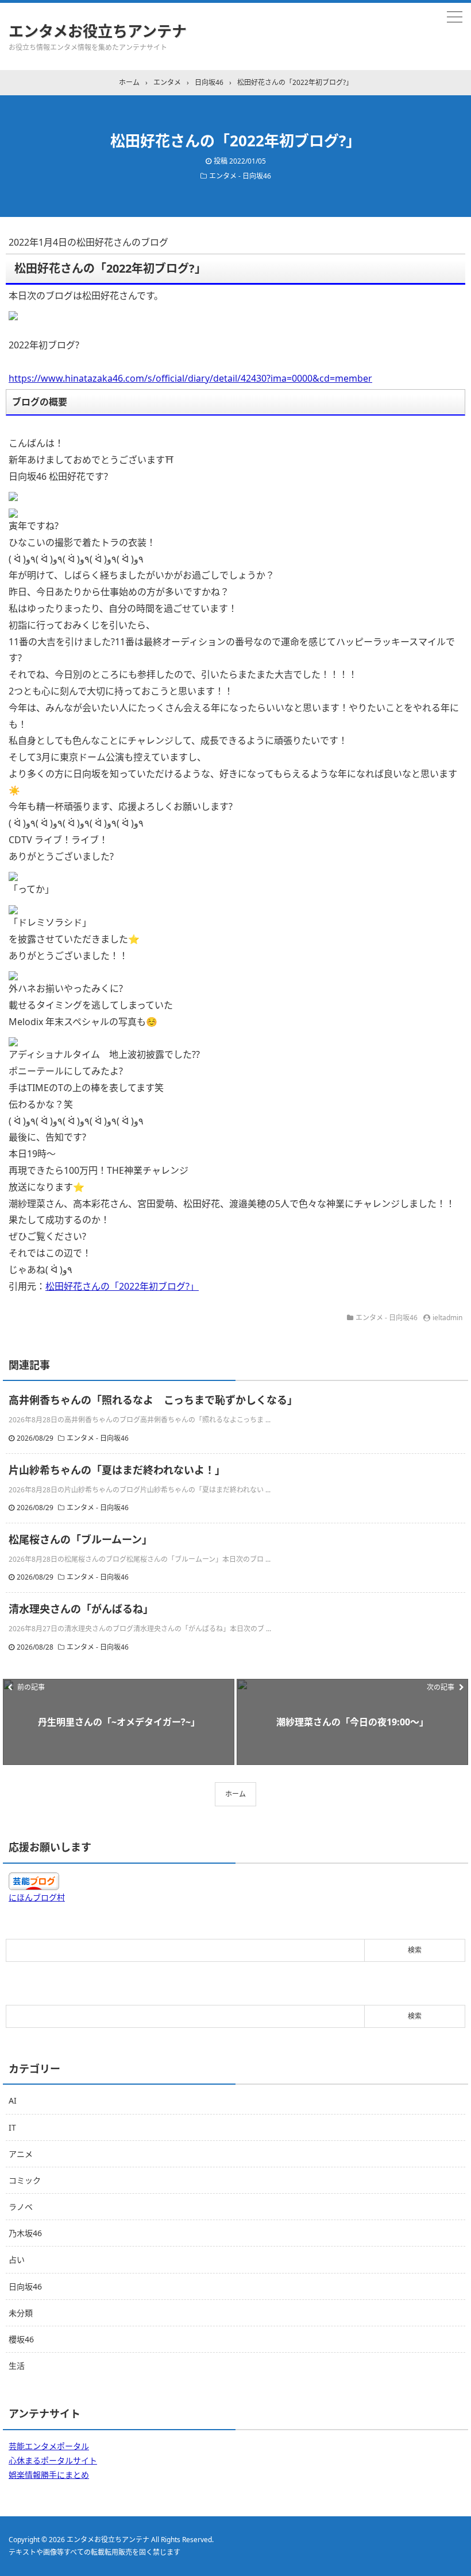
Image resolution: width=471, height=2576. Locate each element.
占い (17, 2259)
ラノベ (21, 2207)
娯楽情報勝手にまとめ (49, 2475)
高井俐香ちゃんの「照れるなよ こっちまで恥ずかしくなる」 (153, 1400)
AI (13, 2100)
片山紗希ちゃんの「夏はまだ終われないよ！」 (117, 1470)
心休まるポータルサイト (53, 2460)
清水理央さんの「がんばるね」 (81, 1609)
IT (12, 2127)
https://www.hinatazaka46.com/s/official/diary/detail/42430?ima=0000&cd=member (190, 378)
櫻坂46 (21, 2339)
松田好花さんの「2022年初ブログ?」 (122, 1286)
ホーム (235, 1794)
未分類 (21, 2313)
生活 (17, 2366)
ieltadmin (447, 1318)
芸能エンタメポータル (49, 2446)
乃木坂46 (25, 2233)
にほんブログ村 (37, 1897)
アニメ (21, 2154)
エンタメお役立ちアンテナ (98, 31)
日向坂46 (25, 2286)
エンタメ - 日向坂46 (240, 176)
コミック (25, 2180)
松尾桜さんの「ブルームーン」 (80, 1539)
